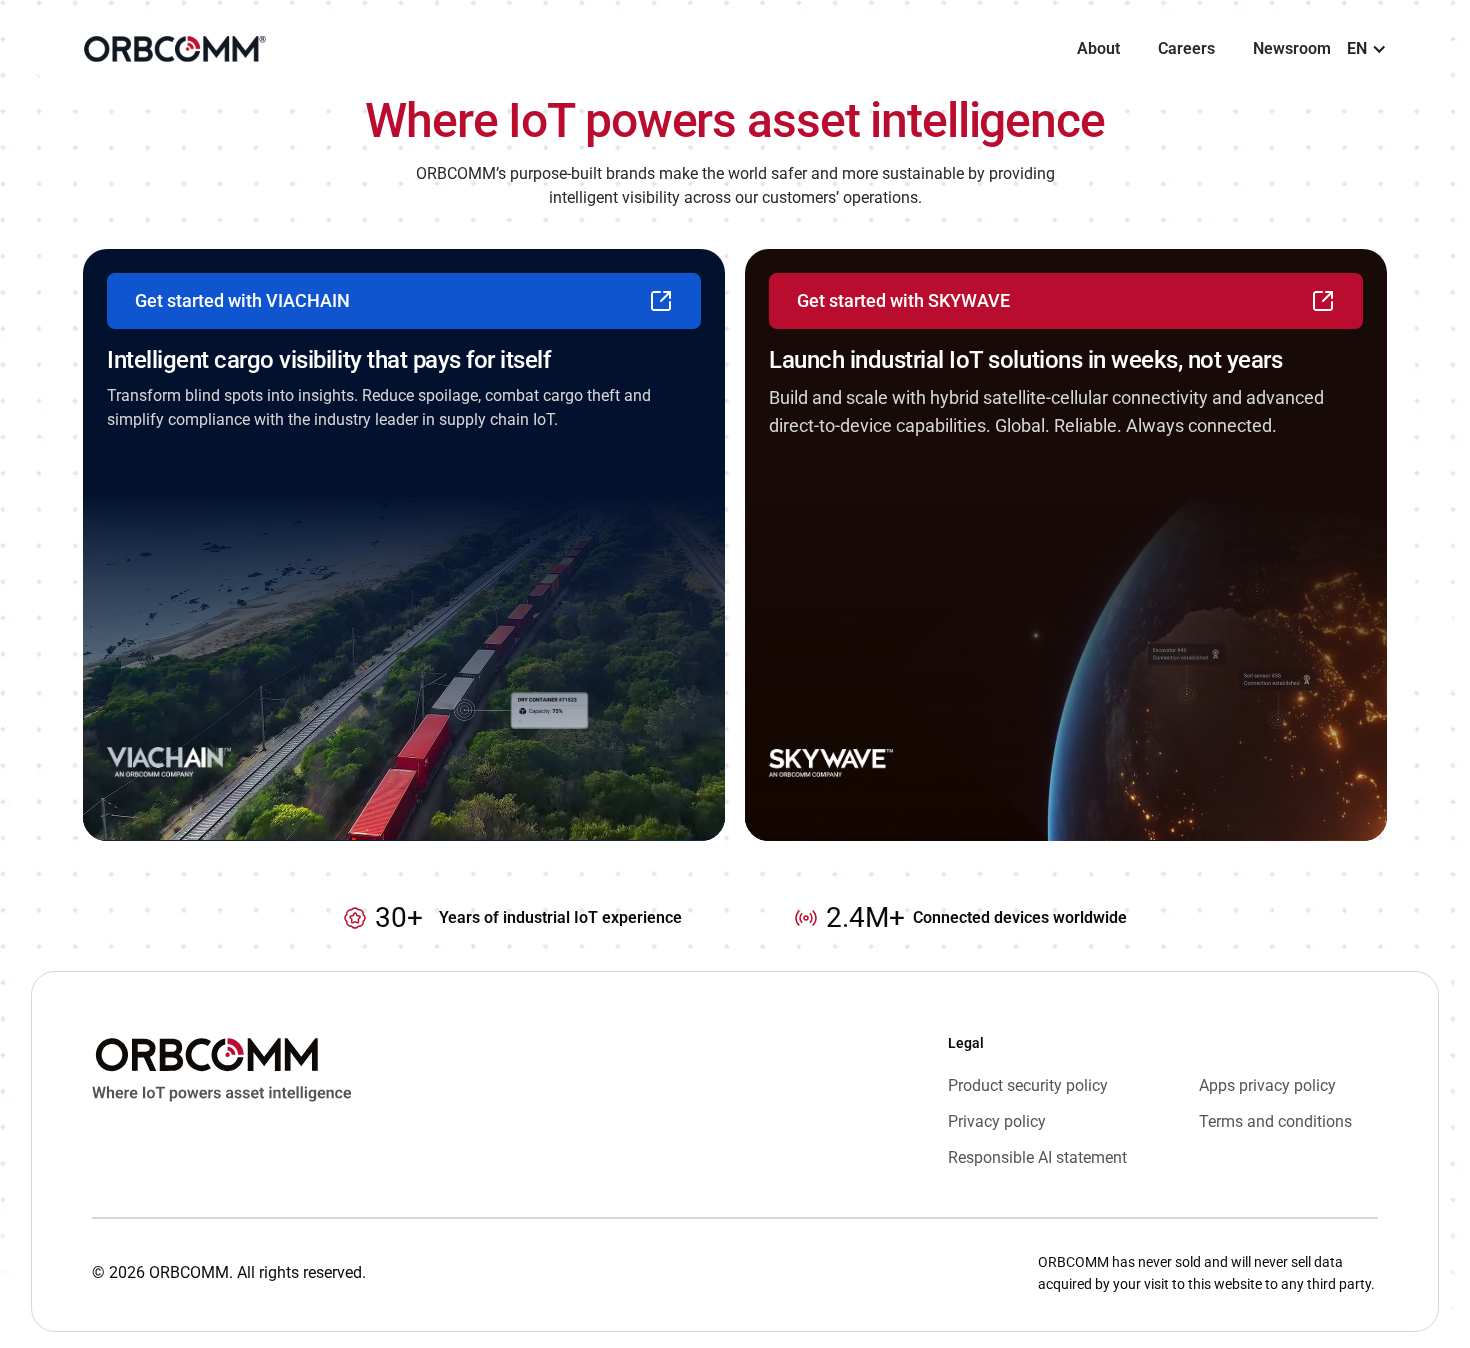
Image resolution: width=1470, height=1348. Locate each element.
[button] (1367, 49)
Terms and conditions (1275, 1121)
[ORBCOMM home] (175, 49)
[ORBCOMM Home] (222, 1101)
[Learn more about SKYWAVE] (1066, 545)
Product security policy (1028, 1085)
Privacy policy (997, 1121)
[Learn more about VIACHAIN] (404, 545)
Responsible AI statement (1037, 1157)
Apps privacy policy (1267, 1085)
